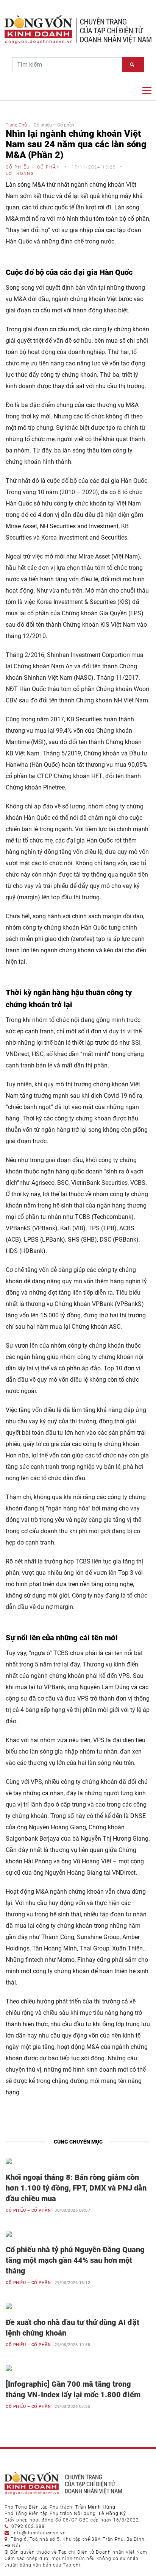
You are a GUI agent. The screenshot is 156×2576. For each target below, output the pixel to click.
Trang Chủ (16, 125)
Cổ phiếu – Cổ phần (28, 2210)
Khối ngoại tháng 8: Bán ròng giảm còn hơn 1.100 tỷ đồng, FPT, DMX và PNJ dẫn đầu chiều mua (76, 2188)
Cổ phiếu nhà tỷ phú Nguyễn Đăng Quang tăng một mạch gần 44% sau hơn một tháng (75, 2260)
